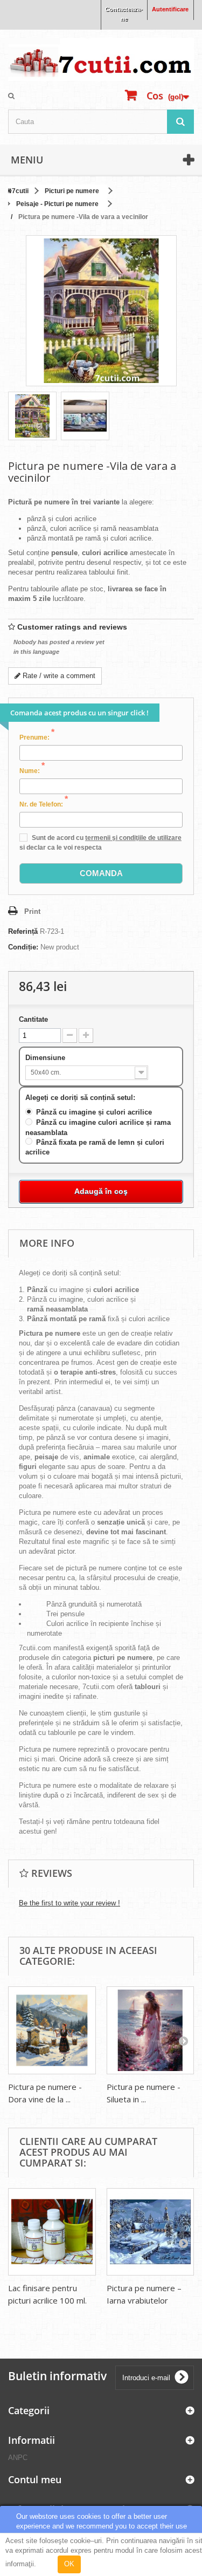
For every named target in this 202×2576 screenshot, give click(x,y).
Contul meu (35, 2479)
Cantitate (33, 1019)
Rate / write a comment (58, 676)
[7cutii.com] (101, 59)
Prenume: (37, 737)
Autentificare (170, 9)
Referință (23, 931)
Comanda (101, 873)
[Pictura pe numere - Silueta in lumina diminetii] (151, 2030)
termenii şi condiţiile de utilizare (133, 838)
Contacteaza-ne (124, 14)
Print (32, 911)
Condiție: (23, 947)
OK (69, 2564)
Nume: (32, 770)
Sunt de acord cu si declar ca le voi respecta (100, 843)
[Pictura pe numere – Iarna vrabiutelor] (151, 2232)
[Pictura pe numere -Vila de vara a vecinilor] (32, 416)
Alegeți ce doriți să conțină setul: (81, 1098)
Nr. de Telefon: (44, 804)
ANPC (18, 2458)
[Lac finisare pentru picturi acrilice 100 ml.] (52, 2232)
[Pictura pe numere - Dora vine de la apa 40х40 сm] (52, 2030)
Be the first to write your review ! (69, 1903)
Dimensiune (46, 1058)
